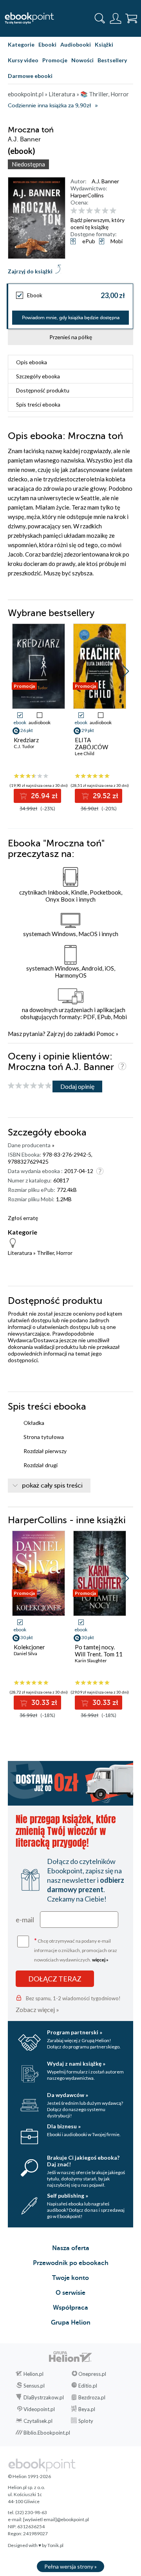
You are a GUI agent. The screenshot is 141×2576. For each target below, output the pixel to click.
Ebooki (47, 44)
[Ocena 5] (105, 211)
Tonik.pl (55, 2545)
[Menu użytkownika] (116, 18)
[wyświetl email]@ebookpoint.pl (56, 2519)
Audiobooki (76, 44)
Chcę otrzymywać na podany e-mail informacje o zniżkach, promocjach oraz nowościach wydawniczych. (76, 1950)
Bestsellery (112, 60)
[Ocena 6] (113, 211)
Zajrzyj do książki (30, 271)
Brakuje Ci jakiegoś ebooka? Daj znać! (83, 2161)
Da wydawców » (68, 2095)
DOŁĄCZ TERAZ (55, 1979)
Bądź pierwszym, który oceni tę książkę (98, 223)
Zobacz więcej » (37, 2009)
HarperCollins (87, 195)
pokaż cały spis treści (52, 1486)
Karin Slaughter (91, 1660)
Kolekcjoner (29, 1647)
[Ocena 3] (89, 211)
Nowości (82, 60)
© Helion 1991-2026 (29, 2476)
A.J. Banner (105, 181)
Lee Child (85, 753)
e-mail (25, 1920)
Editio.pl (88, 2386)
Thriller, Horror (55, 1253)
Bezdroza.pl (92, 2397)
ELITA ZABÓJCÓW (91, 743)
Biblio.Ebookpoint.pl (47, 2433)
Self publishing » (68, 2195)
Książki (104, 44)
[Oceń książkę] (101, 211)
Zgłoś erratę (23, 1218)
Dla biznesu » (64, 2126)
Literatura (20, 1253)
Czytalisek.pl (38, 2421)
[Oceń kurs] (30, 1086)
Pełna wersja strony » (70, 2566)
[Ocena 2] (82, 211)
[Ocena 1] (74, 211)
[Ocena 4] (97, 211)
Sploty (86, 2421)
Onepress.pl (92, 2374)
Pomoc (105, 1034)
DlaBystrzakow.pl (44, 2397)
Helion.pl (33, 2374)
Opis (32, 362)
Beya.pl (87, 2409)
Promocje (55, 60)
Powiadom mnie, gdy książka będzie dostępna (71, 318)
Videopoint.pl (39, 2409)
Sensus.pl (34, 2386)
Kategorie (21, 44)
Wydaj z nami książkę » (76, 2064)
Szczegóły (38, 376)
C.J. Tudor (24, 746)
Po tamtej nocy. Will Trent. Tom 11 (99, 1650)
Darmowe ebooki (30, 76)
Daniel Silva (25, 1653)
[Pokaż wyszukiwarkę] (100, 18)
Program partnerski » (75, 2032)
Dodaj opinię (77, 1086)
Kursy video (23, 60)
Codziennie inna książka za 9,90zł (49, 106)
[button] (126, 671)
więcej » (100, 1960)
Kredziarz (26, 740)
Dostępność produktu (43, 390)
